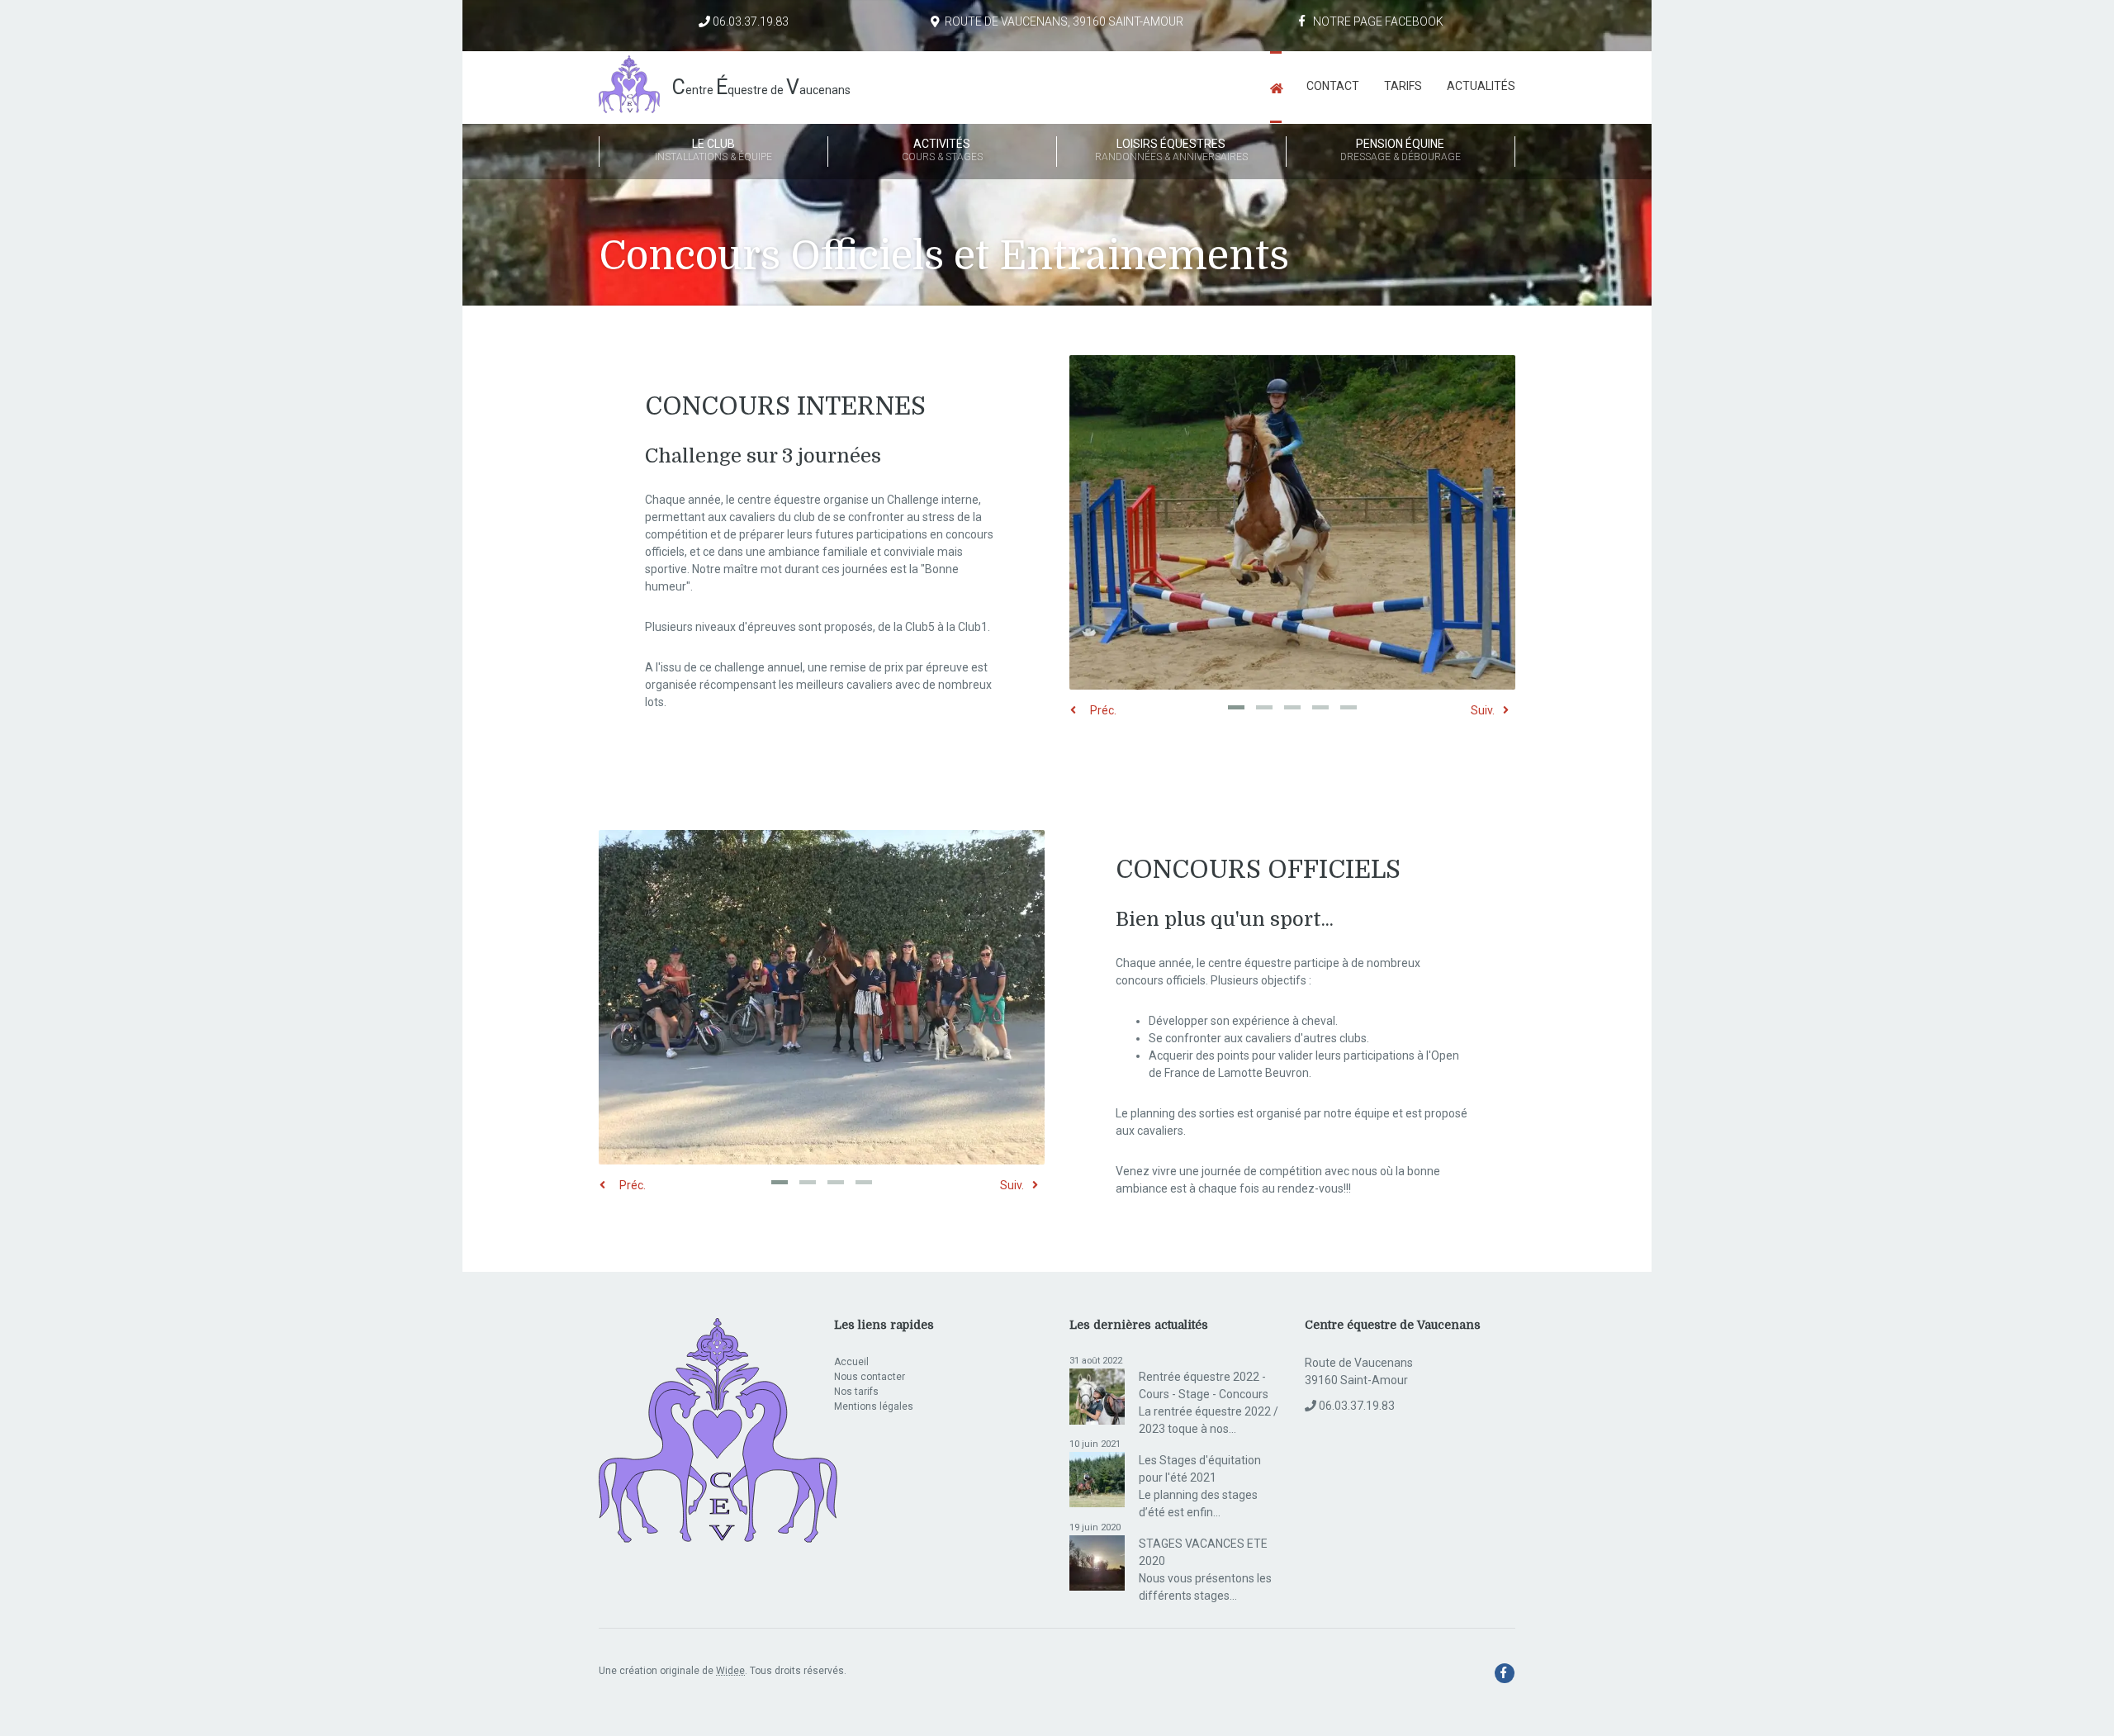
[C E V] (718, 1431)
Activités (942, 150)
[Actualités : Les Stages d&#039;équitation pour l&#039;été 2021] (1097, 1478)
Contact (1333, 86)
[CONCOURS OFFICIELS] (822, 1002)
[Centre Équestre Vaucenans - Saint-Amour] (1276, 87)
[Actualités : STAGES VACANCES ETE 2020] (1097, 1562)
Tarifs (1403, 86)
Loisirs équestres (1171, 150)
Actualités (1481, 86)
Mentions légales (874, 1406)
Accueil (851, 1362)
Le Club (713, 150)
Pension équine (1401, 150)
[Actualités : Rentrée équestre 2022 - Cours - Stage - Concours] (1097, 1396)
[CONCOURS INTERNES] (1292, 528)
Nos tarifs (856, 1392)
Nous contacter (870, 1377)
